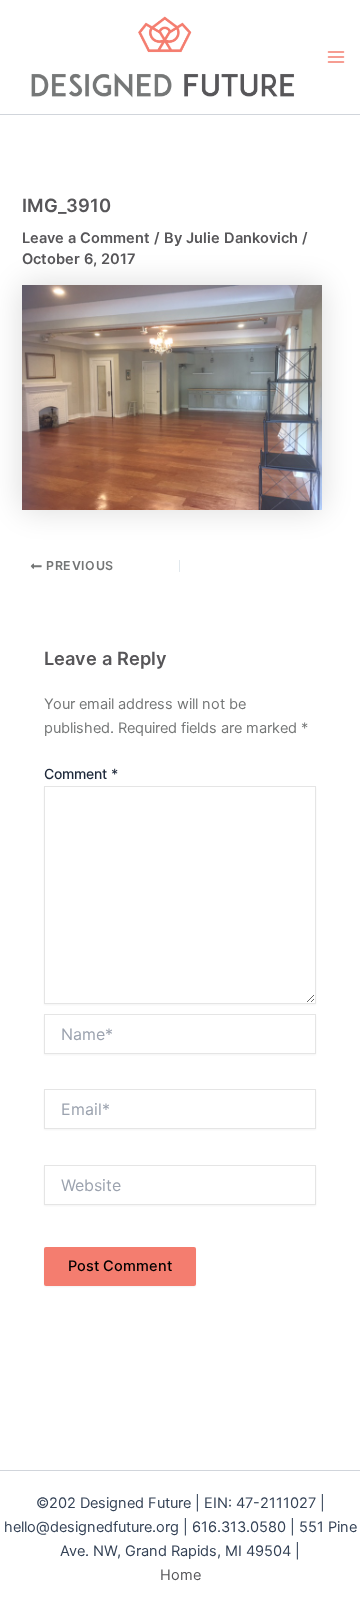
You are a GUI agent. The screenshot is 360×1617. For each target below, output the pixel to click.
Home (180, 1575)
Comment (81, 773)
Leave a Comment (86, 238)
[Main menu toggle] (336, 57)
